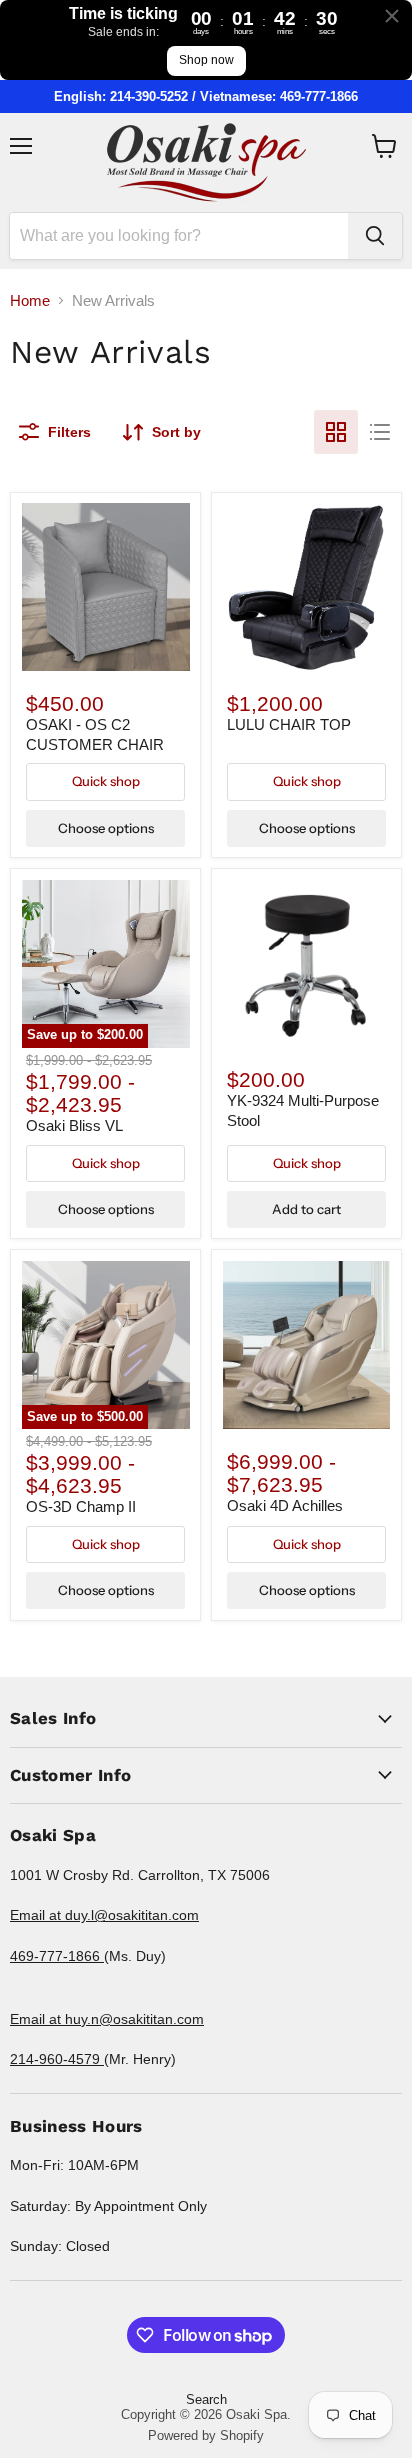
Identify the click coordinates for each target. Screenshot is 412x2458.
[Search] (375, 236)
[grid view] (336, 432)
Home (30, 300)
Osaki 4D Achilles (285, 1505)
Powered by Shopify (206, 2435)
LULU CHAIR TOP (289, 724)
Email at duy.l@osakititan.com (104, 1915)
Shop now (206, 60)
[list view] (380, 432)
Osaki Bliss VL (74, 1125)
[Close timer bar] (392, 16)
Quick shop (106, 781)
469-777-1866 (57, 1956)
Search (206, 2399)
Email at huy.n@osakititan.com (107, 2019)
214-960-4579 (57, 2059)
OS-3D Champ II (81, 1506)
